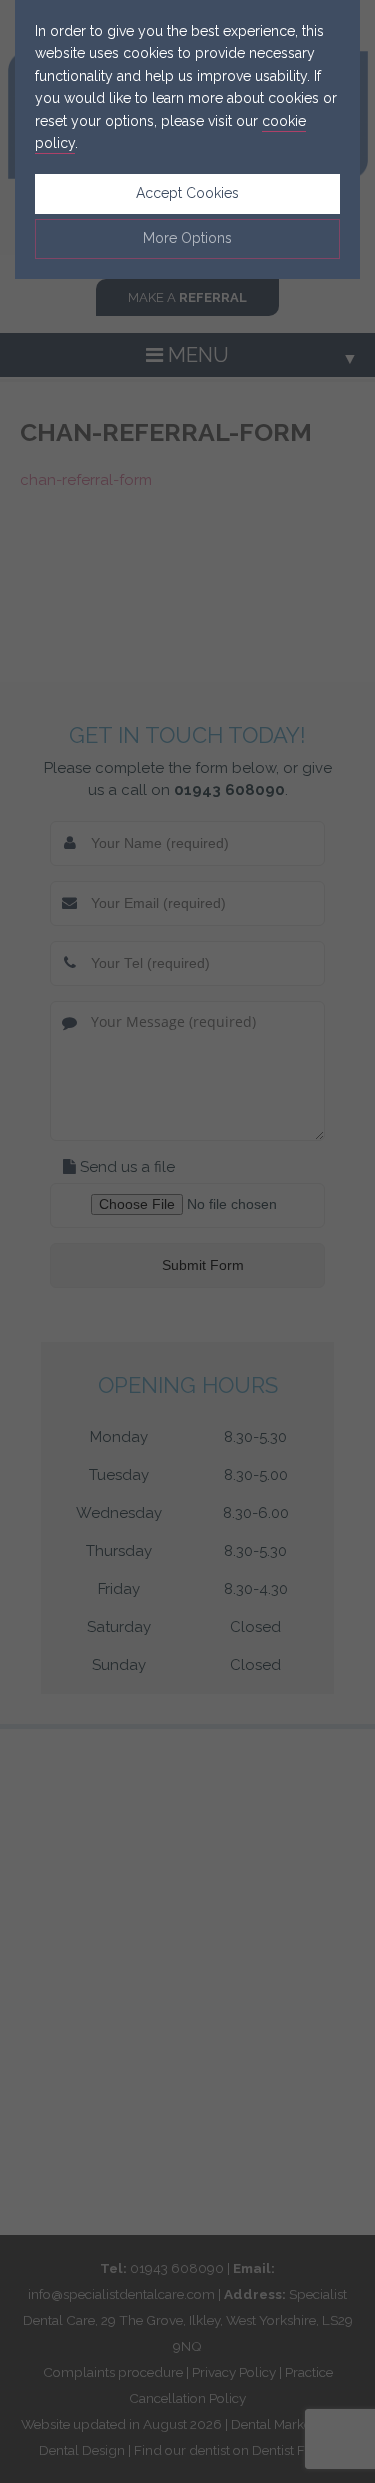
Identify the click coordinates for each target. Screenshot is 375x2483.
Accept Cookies (187, 193)
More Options (187, 238)
